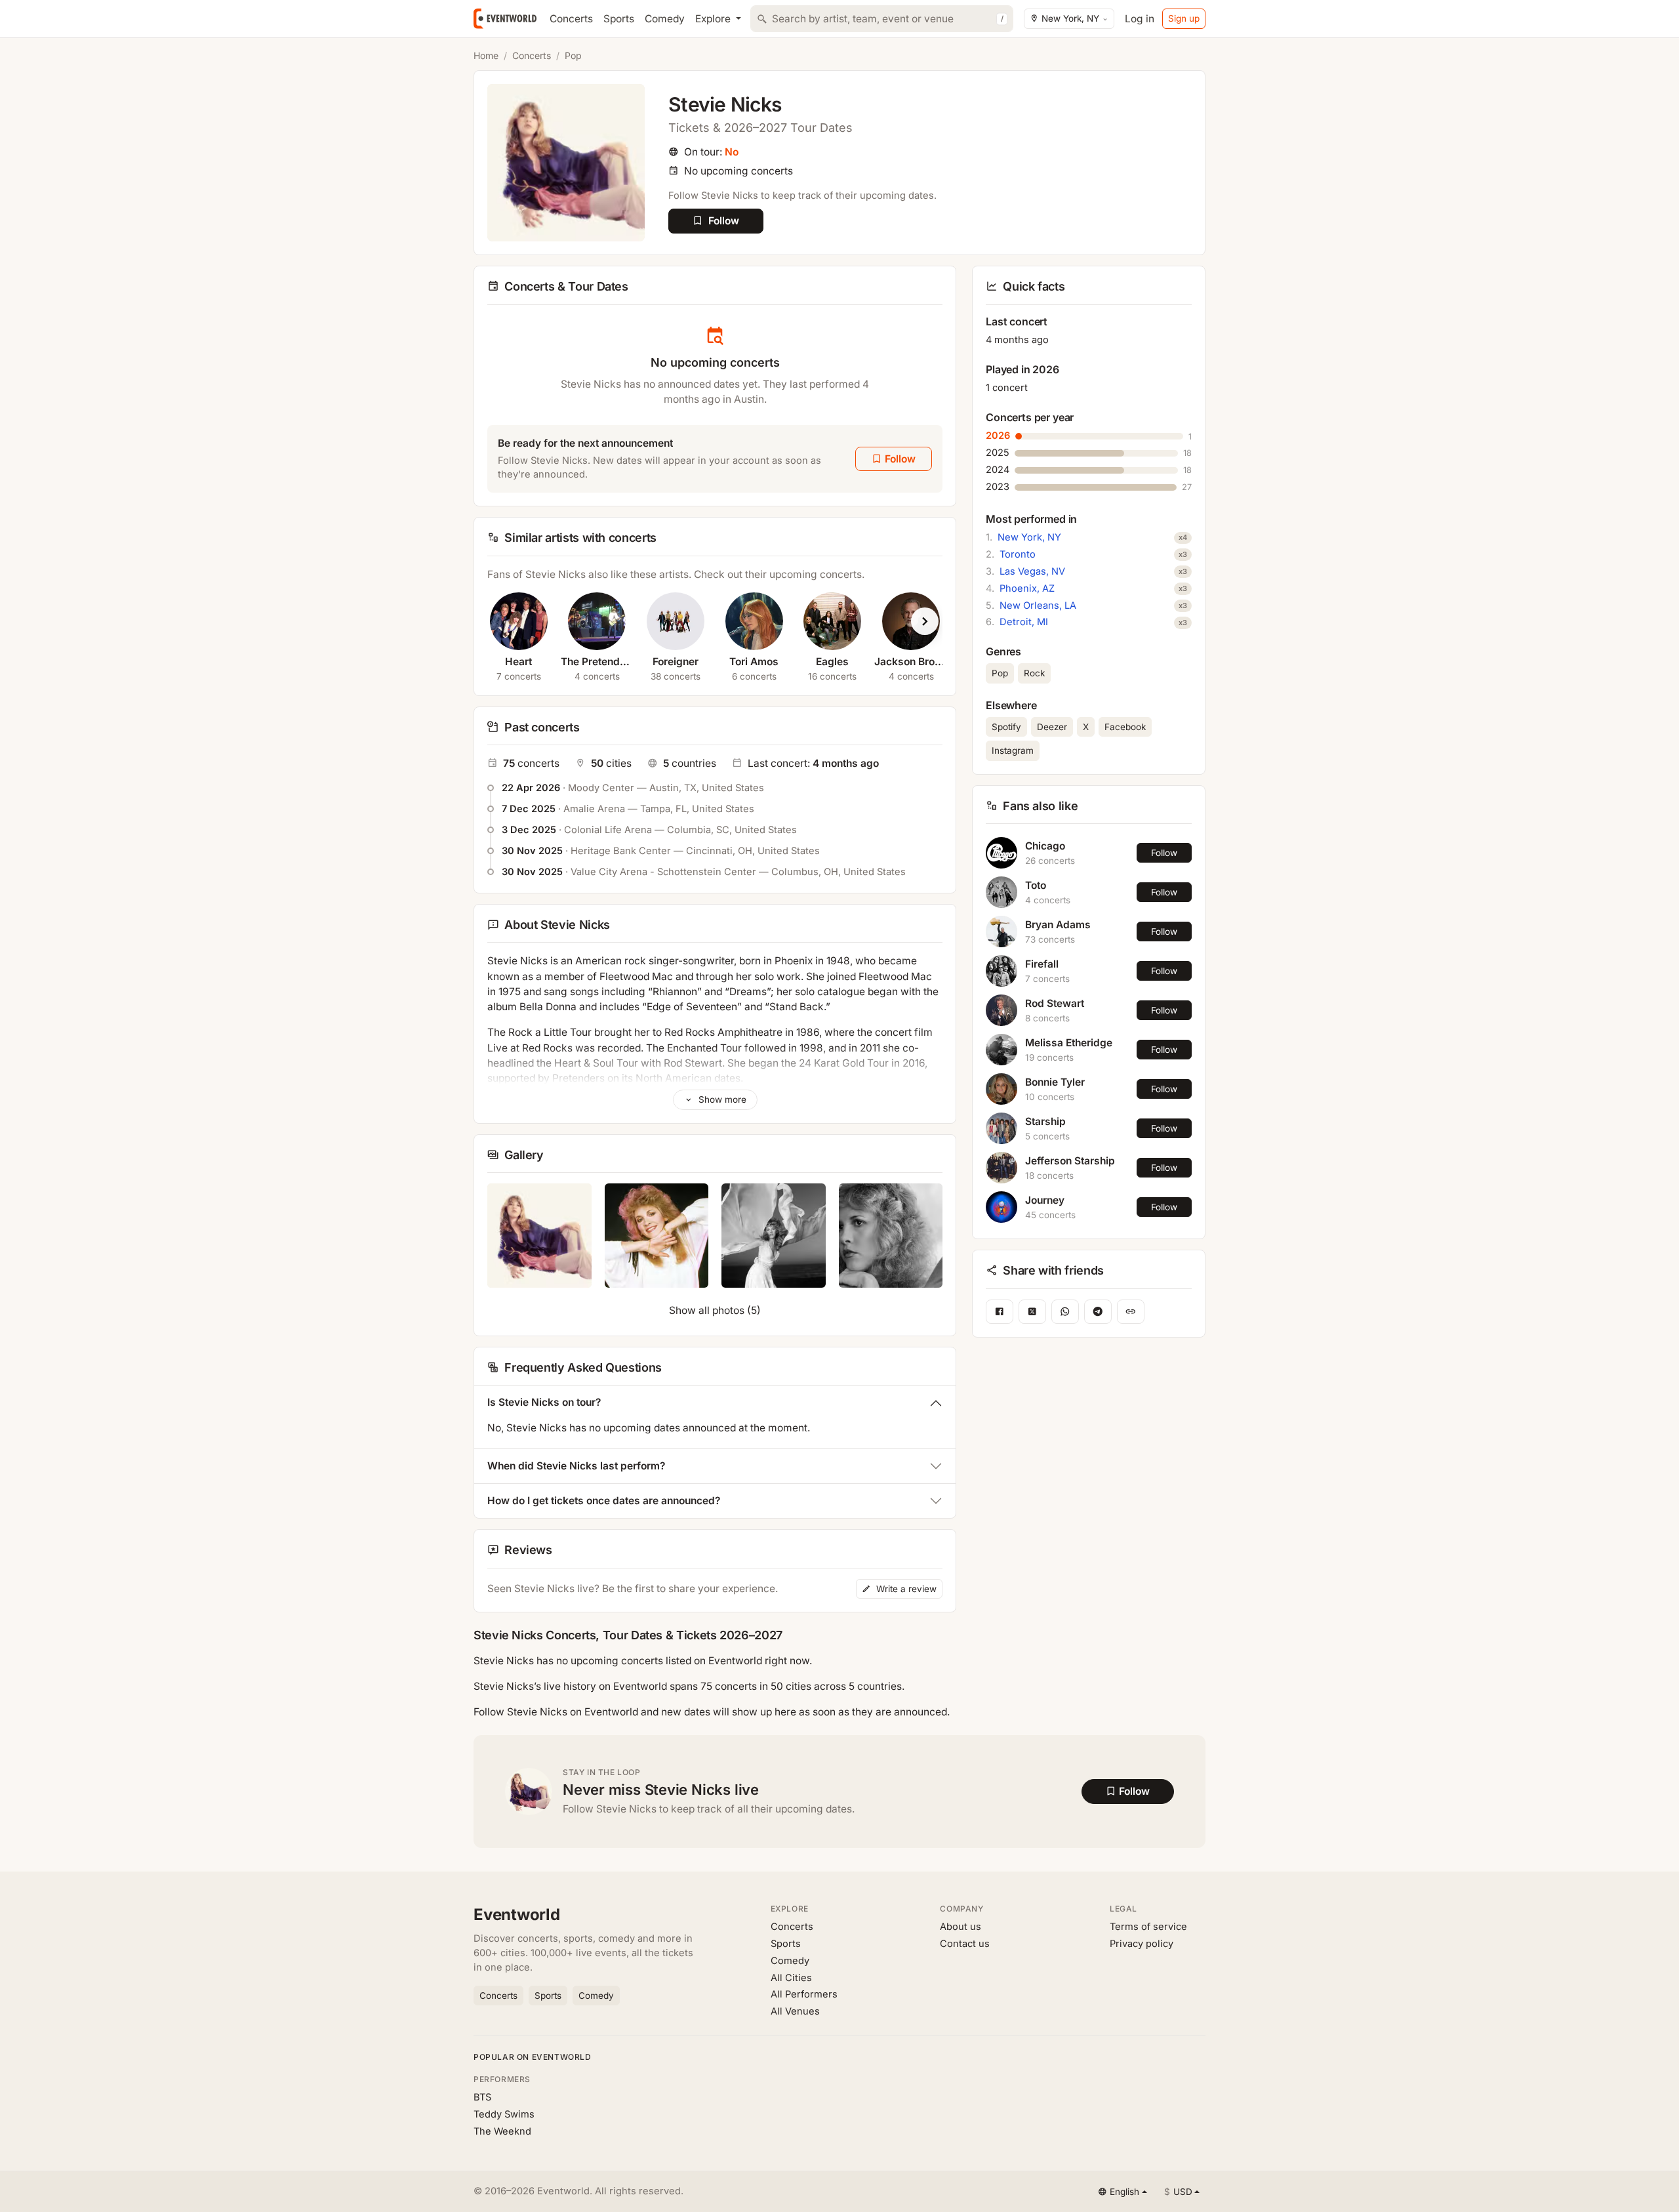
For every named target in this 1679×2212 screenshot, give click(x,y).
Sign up (1184, 18)
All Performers (804, 1994)
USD (1178, 2192)
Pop (573, 55)
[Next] (925, 621)
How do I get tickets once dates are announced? (604, 1501)
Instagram (1013, 750)
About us (961, 1927)
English (1124, 2192)
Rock (1034, 673)
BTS (482, 2097)
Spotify (1006, 727)
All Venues (795, 2011)
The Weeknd (502, 2131)
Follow (1164, 853)
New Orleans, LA (1038, 605)
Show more (721, 1099)
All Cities (791, 1978)
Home (486, 55)
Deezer (1052, 727)
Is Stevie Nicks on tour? (544, 1402)
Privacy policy (1142, 1944)
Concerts (571, 19)
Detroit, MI (1024, 622)
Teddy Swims (504, 2114)
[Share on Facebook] (1000, 1312)
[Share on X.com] (1032, 1312)
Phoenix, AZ (1027, 588)
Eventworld (517, 1915)
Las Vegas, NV (1032, 571)
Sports (619, 19)
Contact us (965, 1944)
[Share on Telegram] (1098, 1312)
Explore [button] (714, 19)
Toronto (1018, 554)
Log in (1140, 19)
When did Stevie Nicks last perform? (576, 1466)
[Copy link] (1131, 1312)
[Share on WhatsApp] (1065, 1312)
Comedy (665, 19)
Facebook (1125, 727)
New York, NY (1029, 537)
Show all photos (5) (715, 1310)
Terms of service (1148, 1927)
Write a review (905, 1589)
